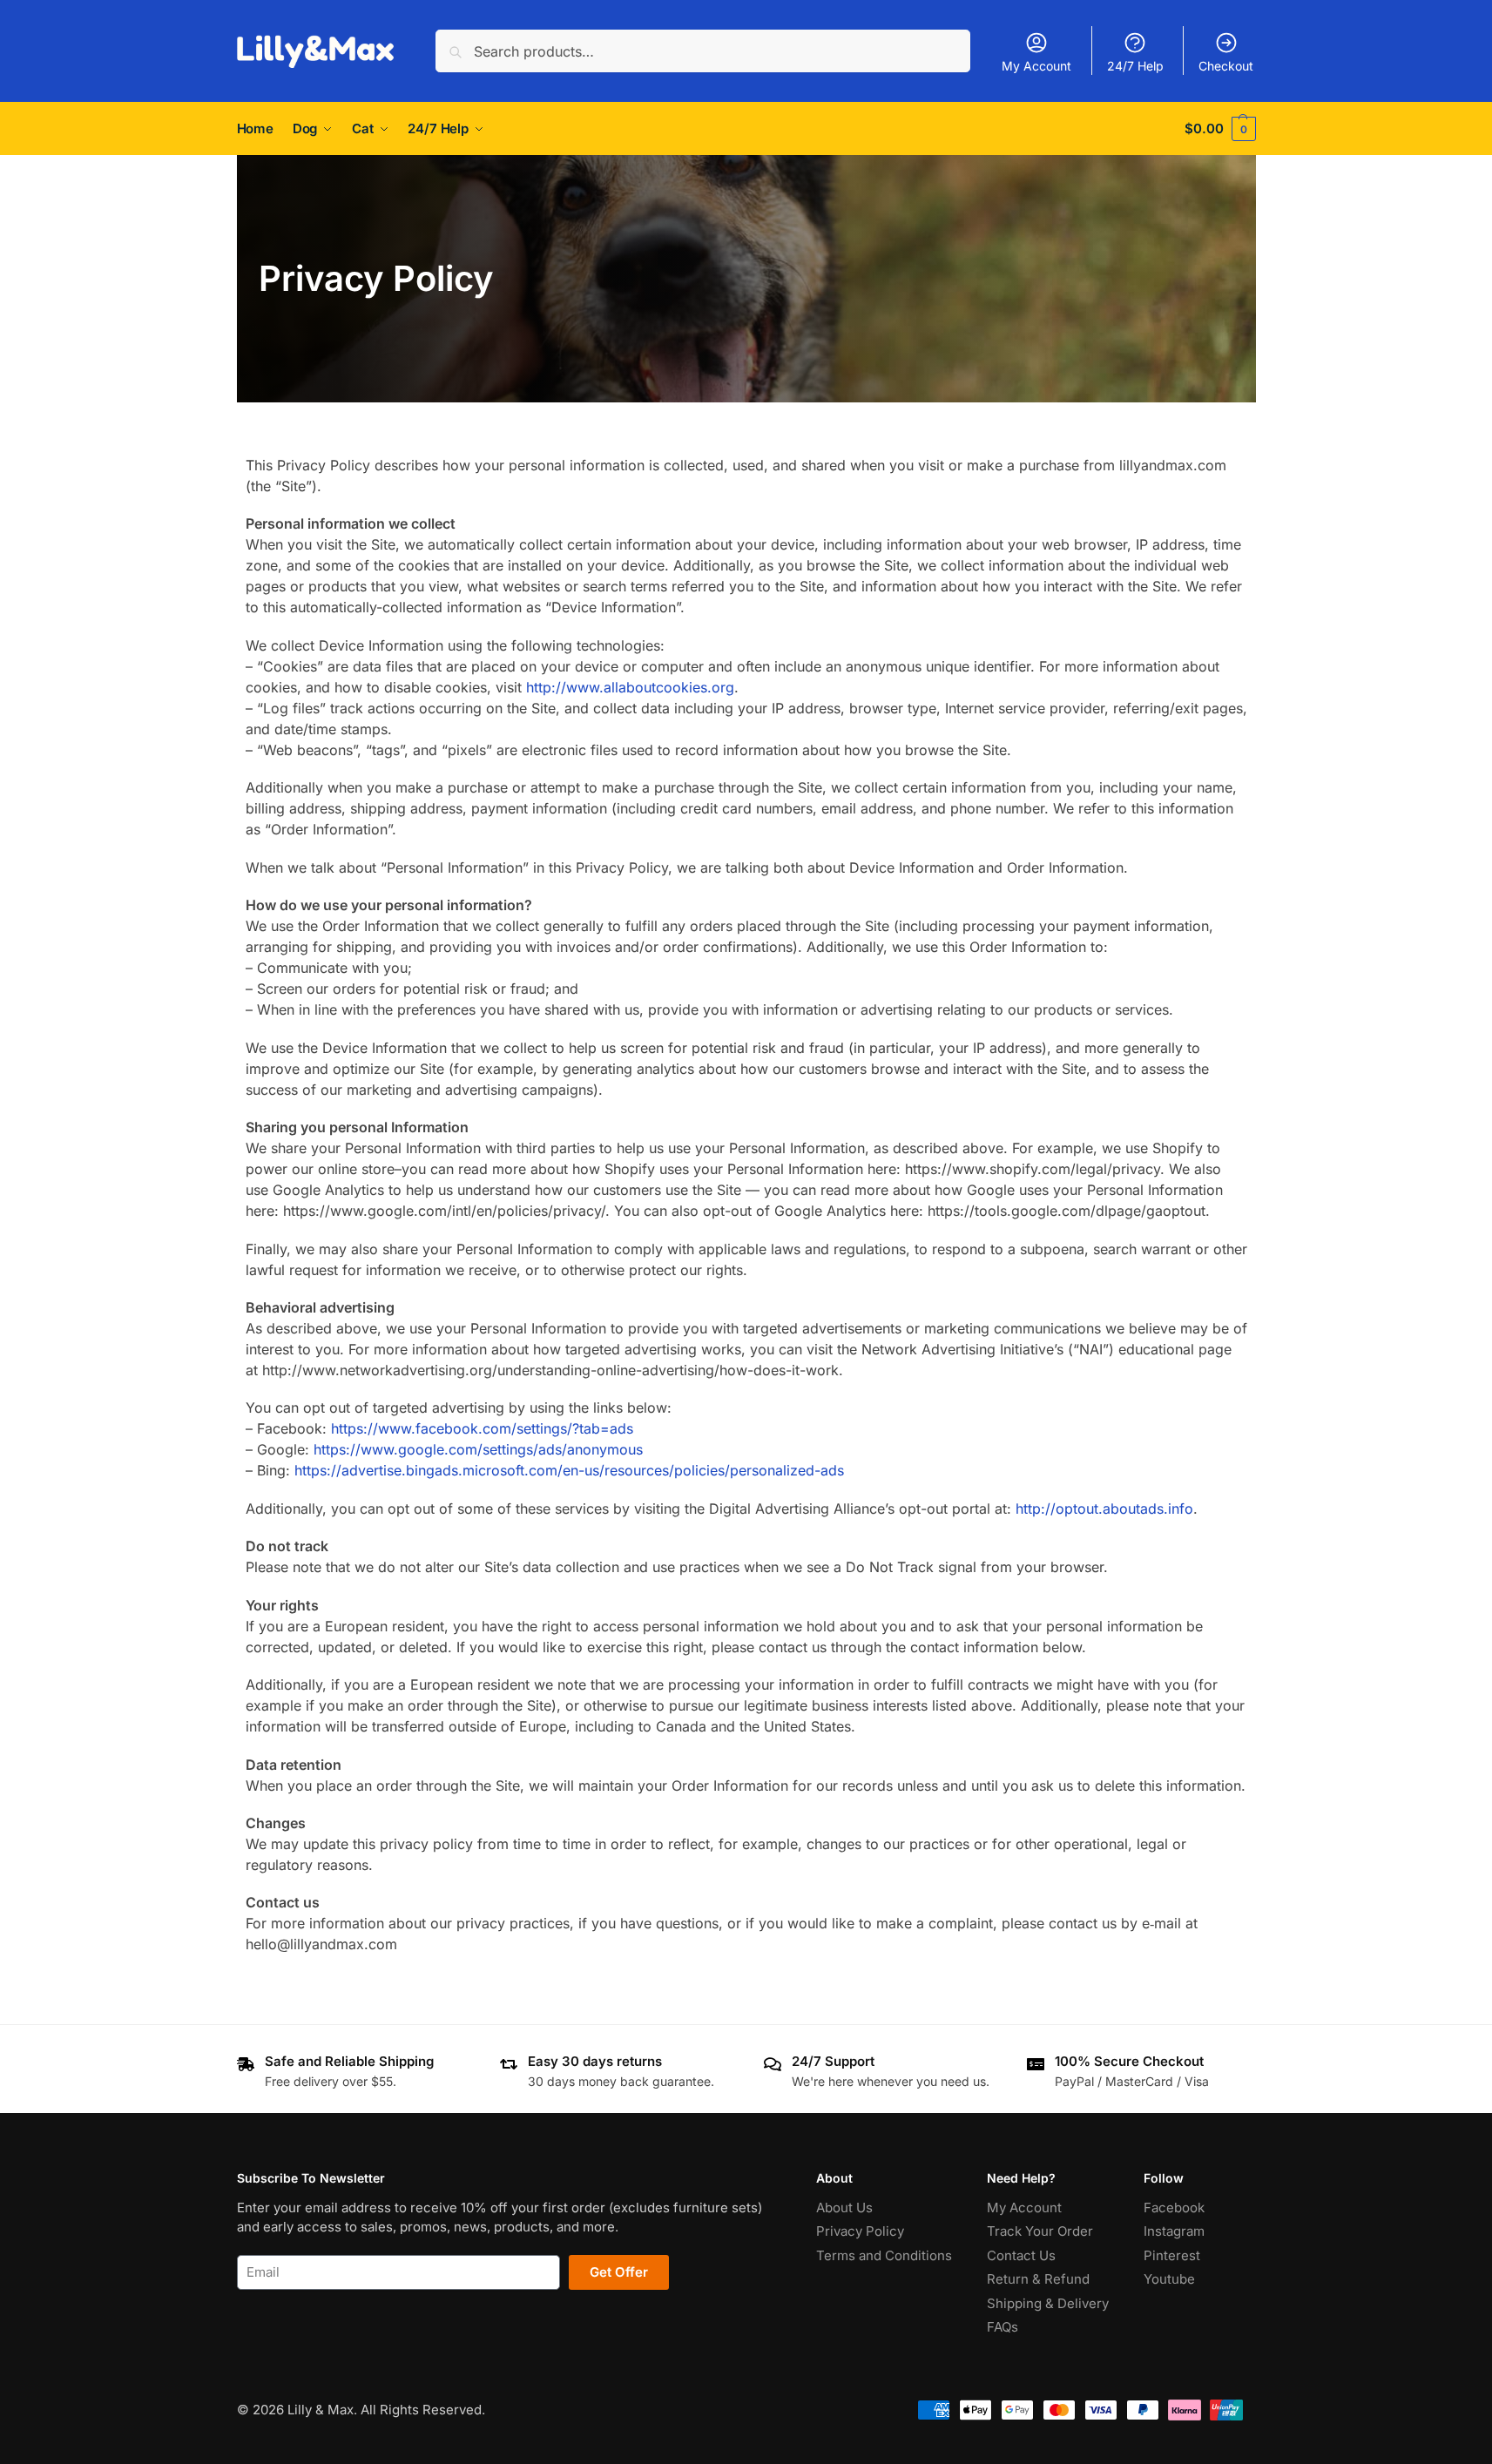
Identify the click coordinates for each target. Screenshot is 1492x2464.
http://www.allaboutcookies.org (630, 687)
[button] (1220, 129)
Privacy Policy (860, 2231)
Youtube (1169, 2279)
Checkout (1226, 66)
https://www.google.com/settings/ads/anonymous (478, 1449)
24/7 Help (1135, 66)
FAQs (1003, 2327)
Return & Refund (1038, 2279)
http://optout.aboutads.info (1104, 1509)
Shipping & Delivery (1048, 2303)
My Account (1036, 66)
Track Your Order (1040, 2231)
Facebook (1174, 2207)
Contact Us (1021, 2255)
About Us (844, 2207)
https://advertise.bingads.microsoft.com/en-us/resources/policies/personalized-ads (569, 1470)
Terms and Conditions (884, 2255)
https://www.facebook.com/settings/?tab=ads (482, 1428)
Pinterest (1172, 2255)
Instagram (1174, 2231)
